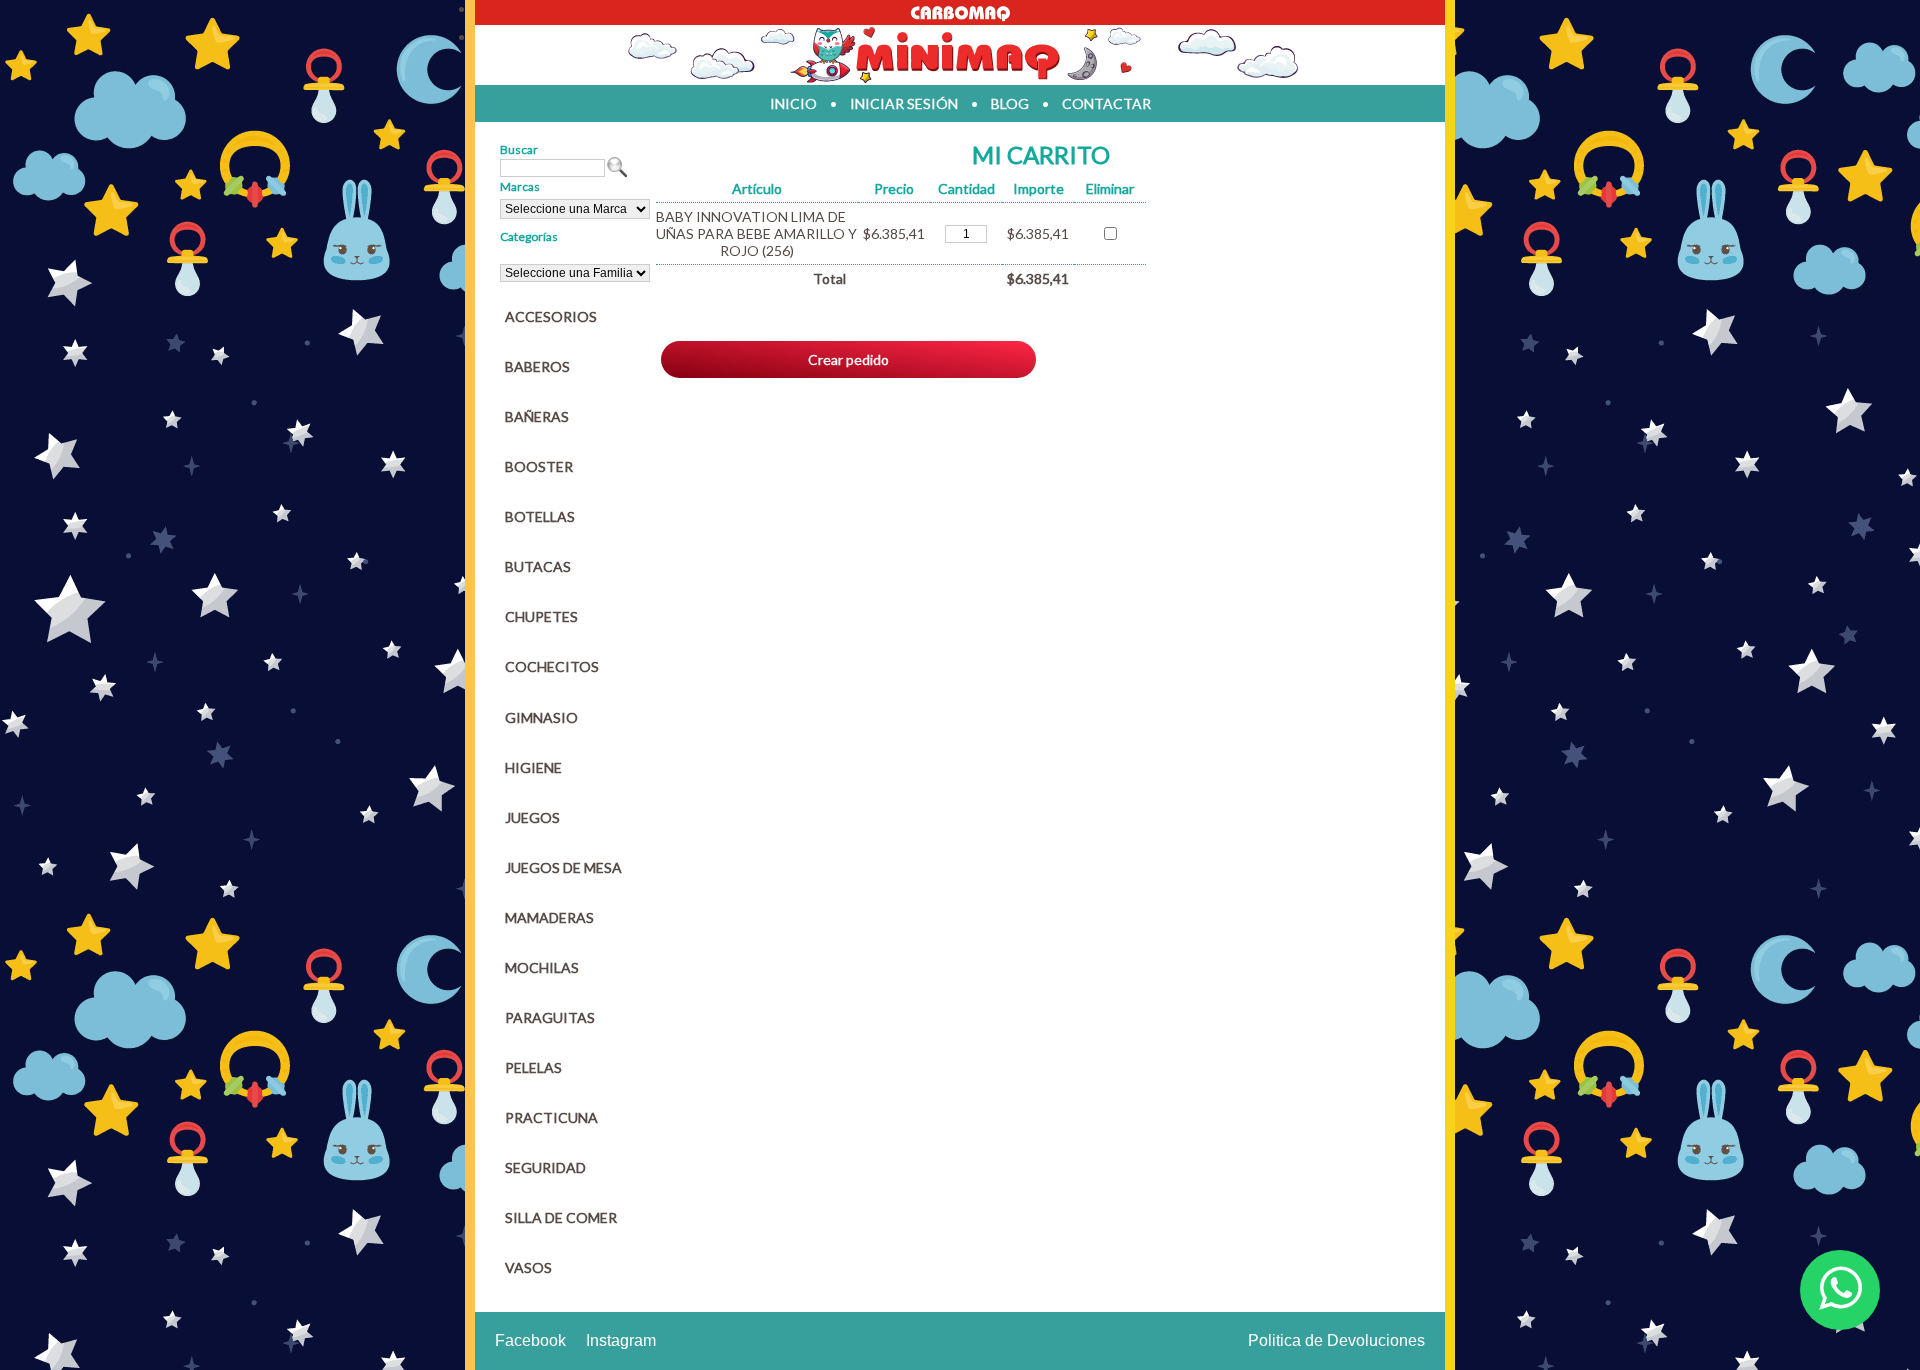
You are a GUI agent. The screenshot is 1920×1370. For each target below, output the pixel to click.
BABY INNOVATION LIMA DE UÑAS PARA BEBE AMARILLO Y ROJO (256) (756, 233)
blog (1010, 103)
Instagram (621, 1340)
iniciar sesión (904, 103)
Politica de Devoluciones (1336, 1340)
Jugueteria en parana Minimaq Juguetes (960, 55)
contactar (1106, 103)
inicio (793, 103)
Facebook (530, 1340)
